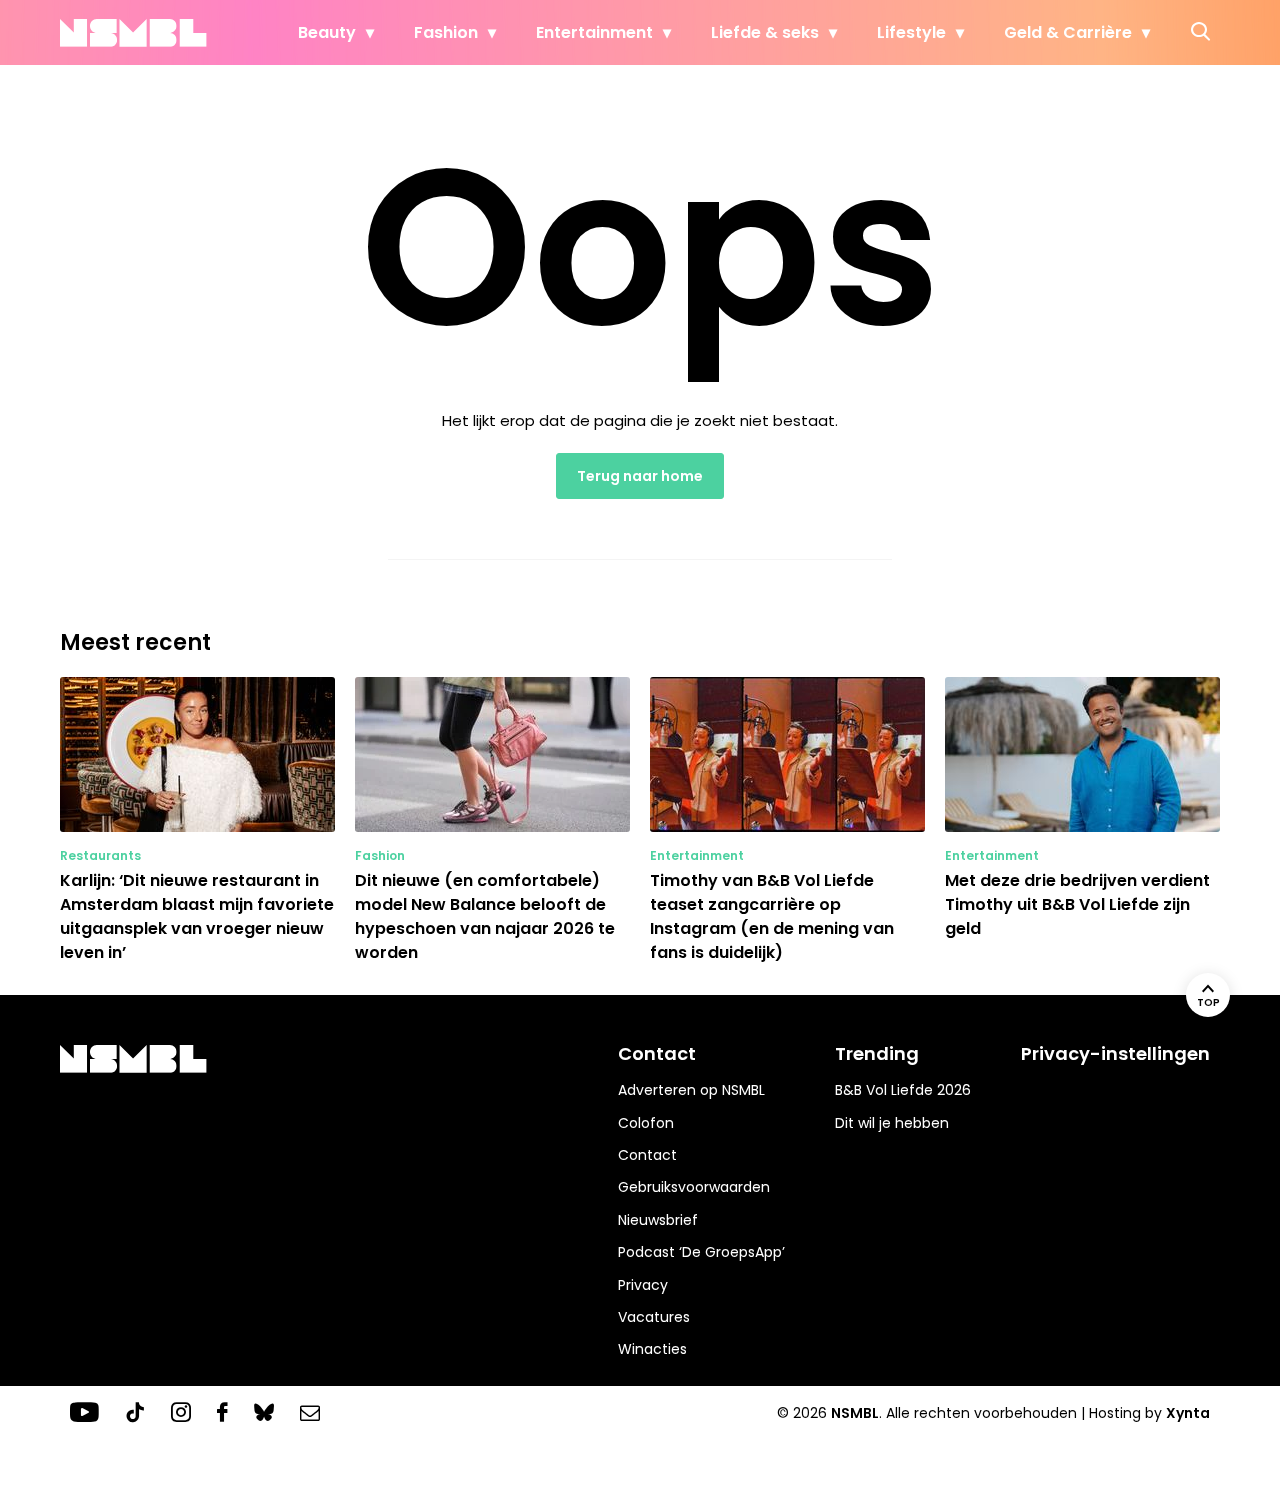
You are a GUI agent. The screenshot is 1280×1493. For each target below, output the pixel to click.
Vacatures (654, 1317)
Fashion (446, 32)
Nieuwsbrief (658, 1220)
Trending (877, 1053)
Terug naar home (640, 476)
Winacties (652, 1349)
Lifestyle (911, 32)
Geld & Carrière (1068, 32)
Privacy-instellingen (1115, 1053)
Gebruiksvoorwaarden (694, 1187)
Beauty (327, 32)
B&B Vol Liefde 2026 (903, 1090)
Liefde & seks (765, 32)
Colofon (646, 1123)
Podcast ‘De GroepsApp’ (701, 1252)
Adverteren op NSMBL (691, 1090)
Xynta (1188, 1413)
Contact (647, 1155)
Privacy (643, 1285)
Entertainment (594, 32)
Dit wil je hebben (892, 1123)
